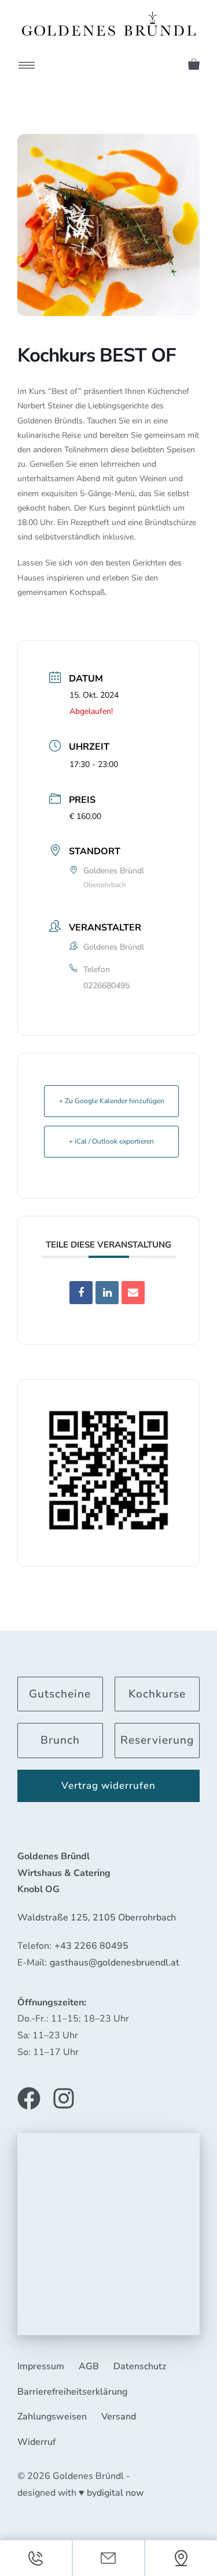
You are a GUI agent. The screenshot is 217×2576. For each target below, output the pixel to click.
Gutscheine (60, 1694)
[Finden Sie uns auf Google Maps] (181, 2558)
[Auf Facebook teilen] (81, 1293)
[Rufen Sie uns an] (36, 2558)
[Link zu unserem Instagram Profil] (64, 2098)
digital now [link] (120, 2493)
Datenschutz (140, 2366)
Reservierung (157, 1740)
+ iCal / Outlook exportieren (111, 1141)
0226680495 (106, 986)
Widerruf (36, 2442)
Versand (119, 2417)
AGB (89, 2366)
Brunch (60, 1740)
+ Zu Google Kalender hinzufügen (112, 1101)
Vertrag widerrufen (108, 1786)
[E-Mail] (133, 1293)
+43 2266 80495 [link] (91, 1946)
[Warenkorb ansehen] (190, 62)
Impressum (41, 2366)
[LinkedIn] (107, 1293)
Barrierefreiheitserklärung (72, 2392)
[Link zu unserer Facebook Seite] (29, 2098)
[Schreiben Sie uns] (109, 2558)
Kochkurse (157, 1694)
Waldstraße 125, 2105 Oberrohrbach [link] (97, 1918)
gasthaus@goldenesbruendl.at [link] (115, 1963)
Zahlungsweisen (52, 2417)
